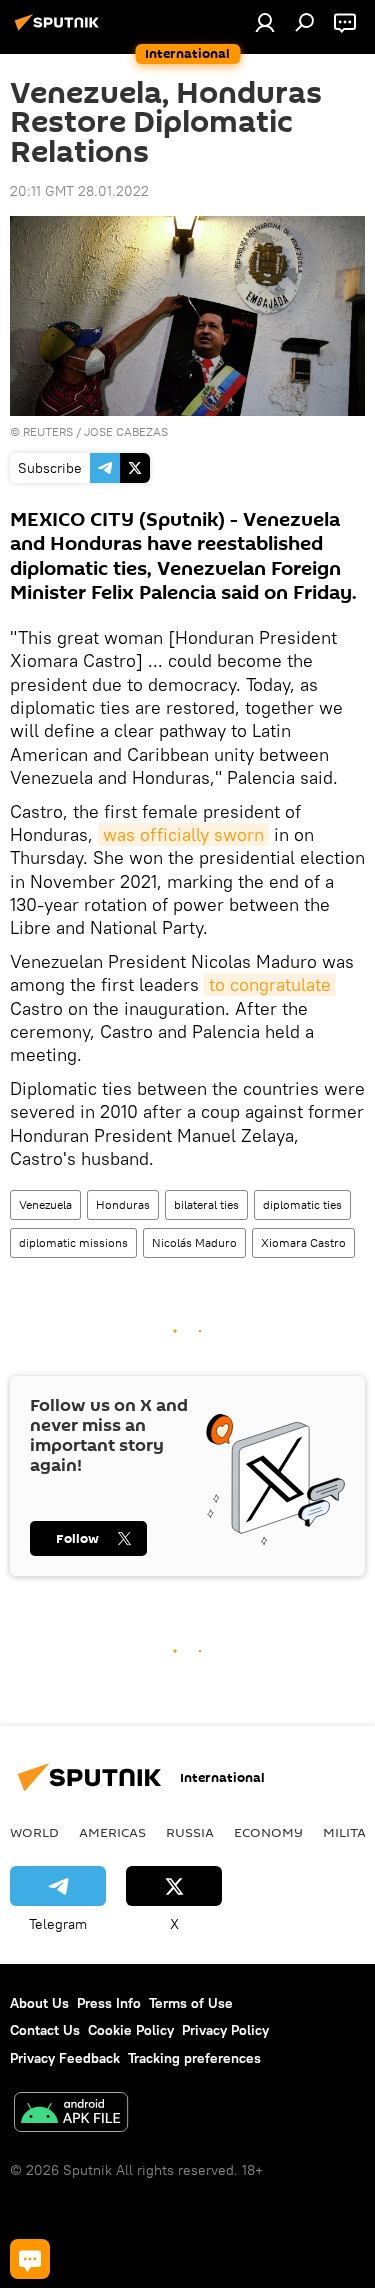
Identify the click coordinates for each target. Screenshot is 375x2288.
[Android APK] (71, 2114)
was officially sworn (183, 834)
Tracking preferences (194, 2058)
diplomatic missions (73, 1242)
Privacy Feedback (65, 2058)
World (34, 1832)
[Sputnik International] (60, 30)
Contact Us (45, 2030)
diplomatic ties (302, 1204)
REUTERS (48, 431)
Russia (190, 1832)
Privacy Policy (225, 2030)
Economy (268, 1832)
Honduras (123, 1204)
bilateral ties (206, 1204)
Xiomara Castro (303, 1242)
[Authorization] (265, 22)
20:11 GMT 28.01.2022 (79, 191)
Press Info (109, 2003)
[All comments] (30, 2259)
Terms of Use (191, 2003)
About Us (39, 2003)
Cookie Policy (131, 2030)
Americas (112, 1832)
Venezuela (45, 1204)
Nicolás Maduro (194, 1242)
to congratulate (270, 984)
